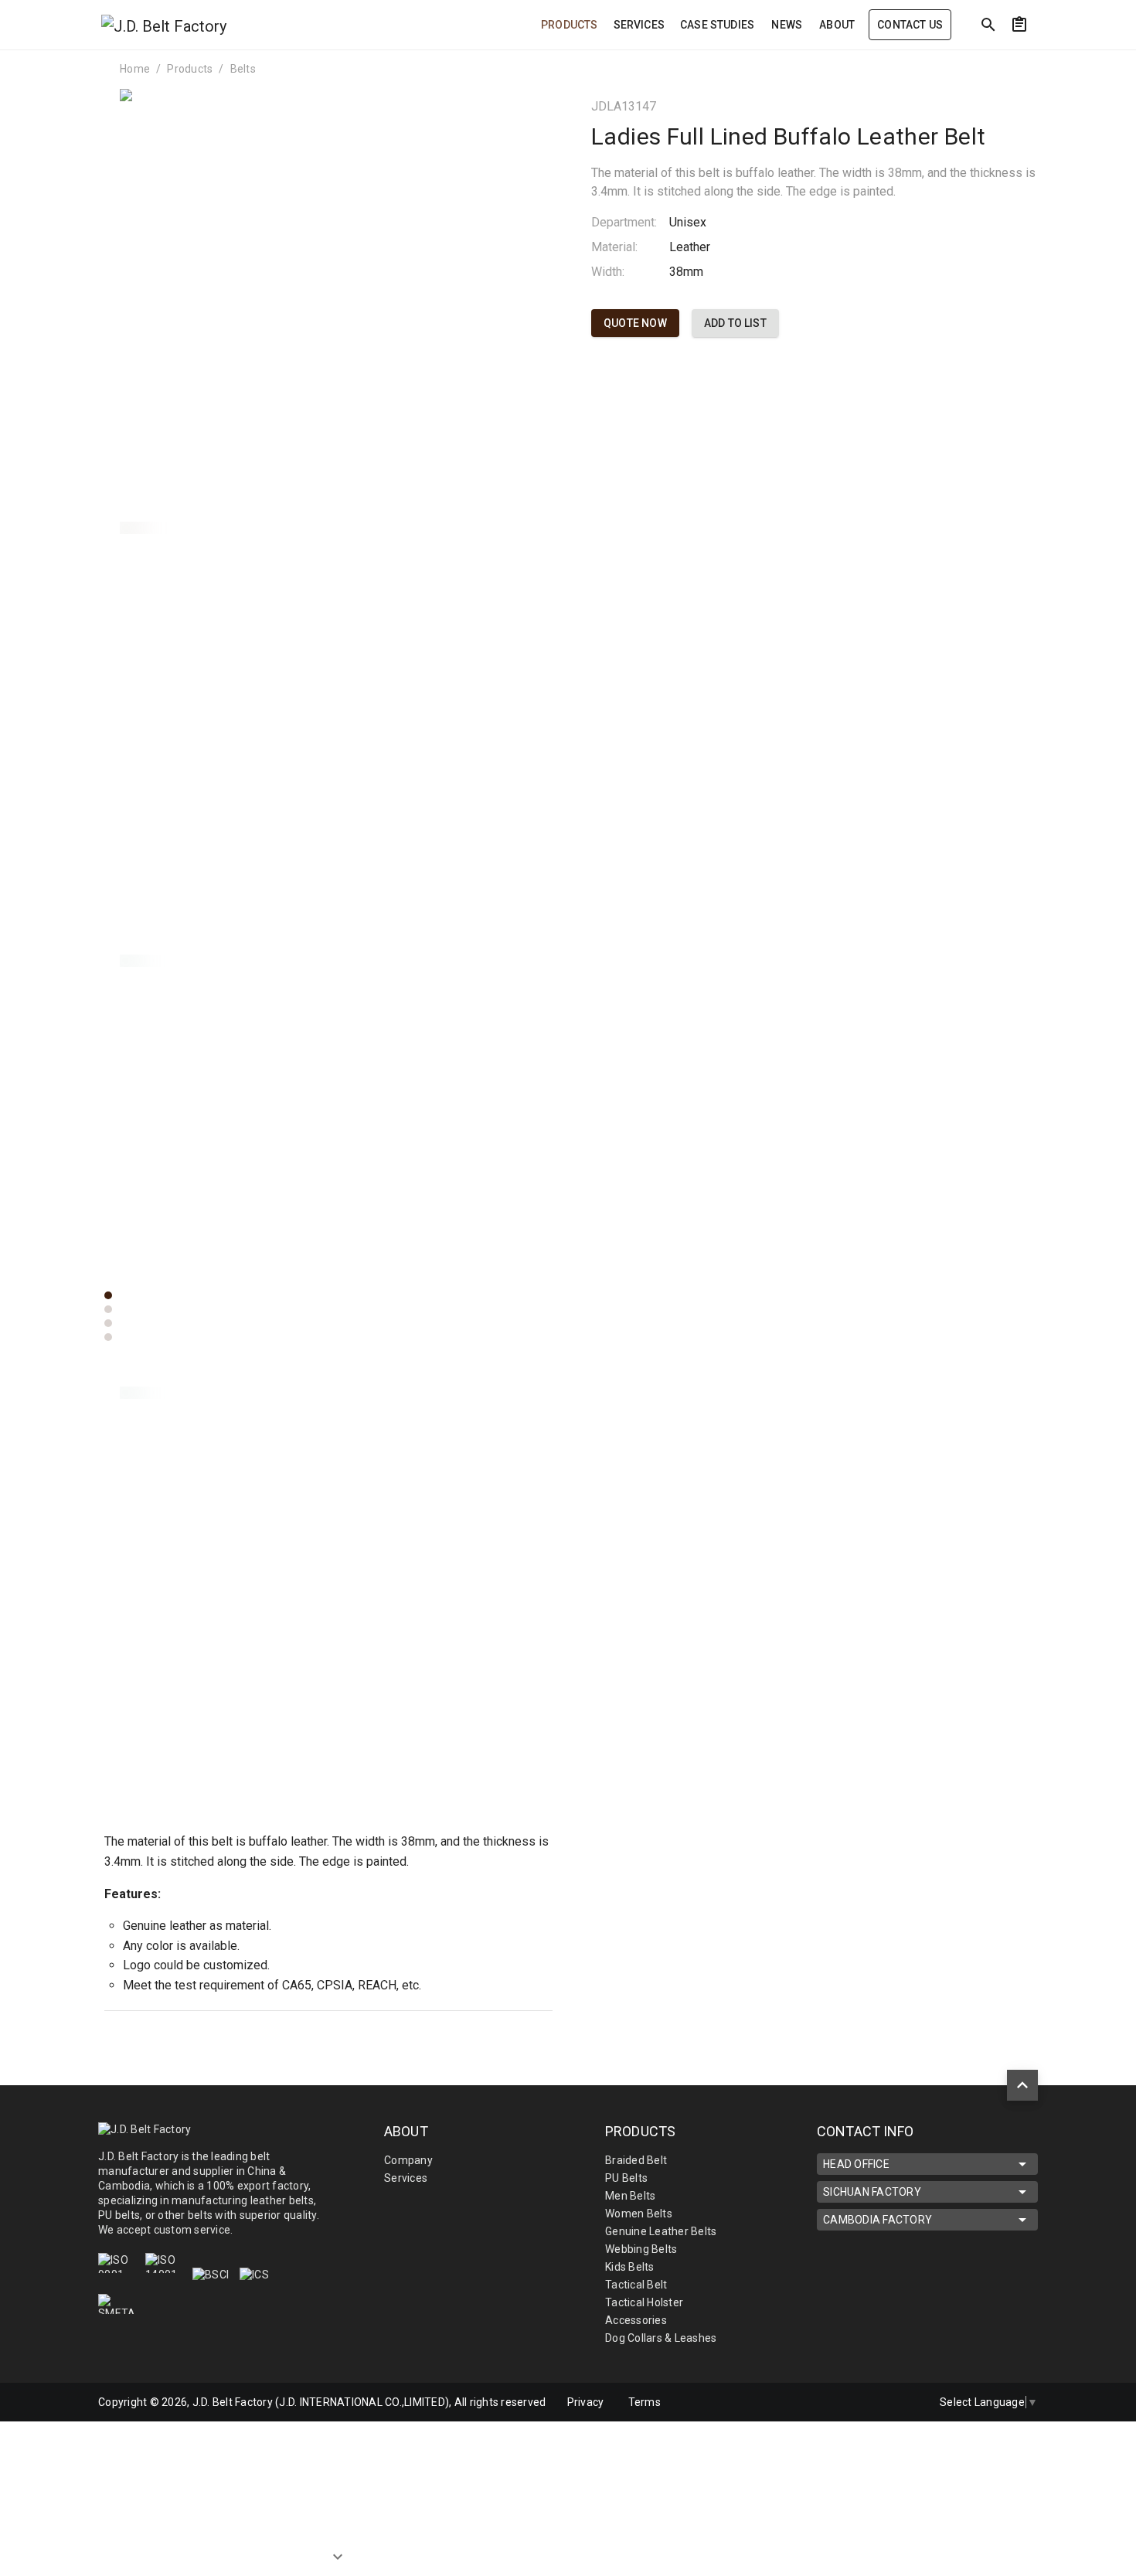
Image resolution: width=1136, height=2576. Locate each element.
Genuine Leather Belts (661, 2231)
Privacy (586, 2402)
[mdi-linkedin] (872, 2402)
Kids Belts (630, 2267)
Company (408, 2160)
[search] (988, 25)
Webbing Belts (641, 2249)
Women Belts (639, 2214)
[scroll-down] (338, 2544)
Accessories (636, 2320)
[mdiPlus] (1048, 58)
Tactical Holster (644, 2302)
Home (135, 69)
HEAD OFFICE (856, 2164)
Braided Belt (636, 2160)
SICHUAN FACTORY (872, 2192)
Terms (645, 2402)
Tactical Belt (636, 2285)
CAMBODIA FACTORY (878, 2220)
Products (190, 69)
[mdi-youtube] (904, 2402)
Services (406, 2178)
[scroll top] (1022, 2085)
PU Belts (626, 2178)
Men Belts (630, 2196)
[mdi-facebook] (839, 2402)
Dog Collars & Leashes (661, 2338)
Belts (243, 69)
